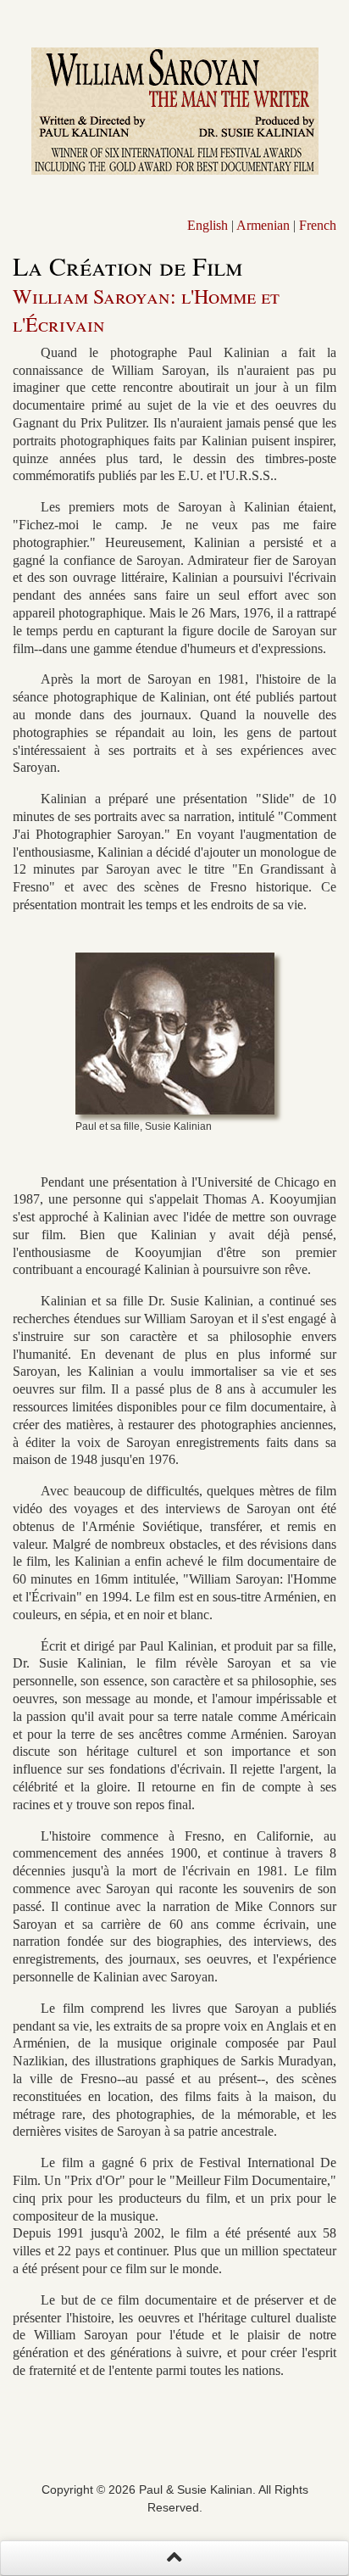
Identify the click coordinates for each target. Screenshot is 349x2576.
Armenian (263, 225)
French (318, 225)
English (208, 225)
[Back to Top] (174, 2558)
